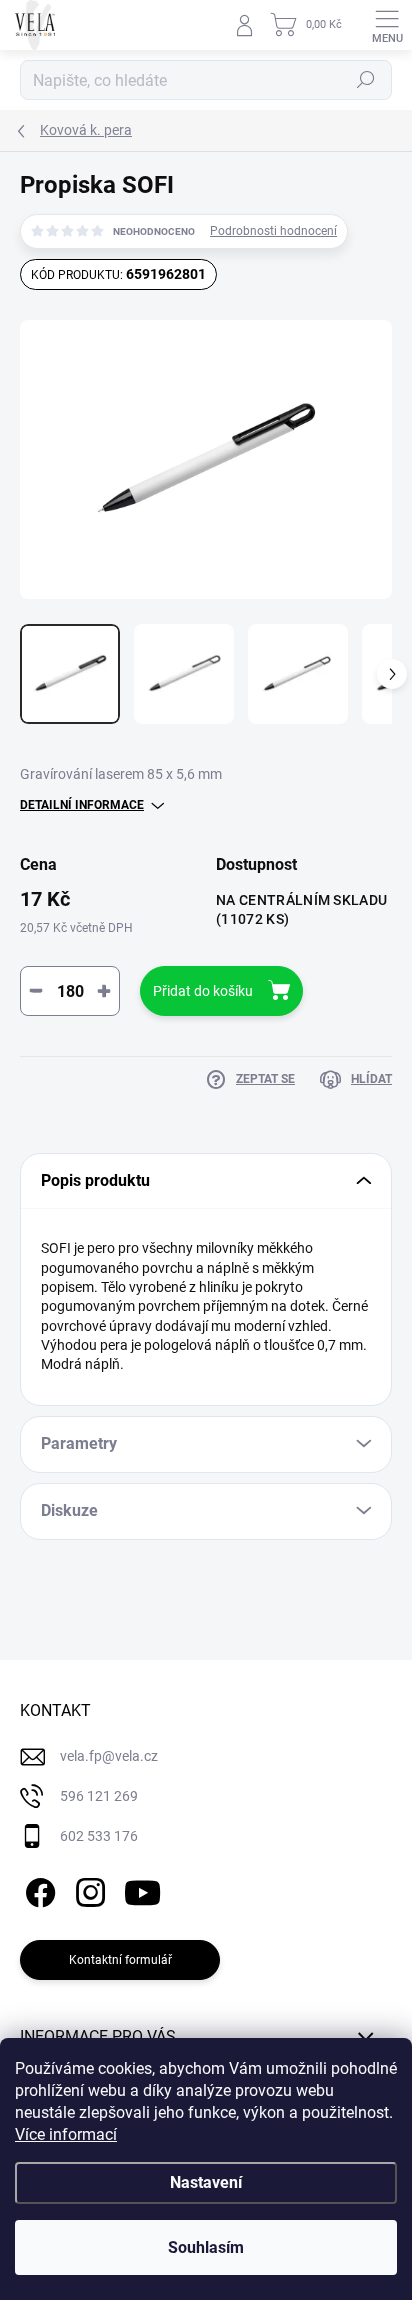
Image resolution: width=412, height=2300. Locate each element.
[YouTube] (142, 1888)
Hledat (366, 80)
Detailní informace (82, 805)
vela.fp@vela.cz (109, 1756)
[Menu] (387, 25)
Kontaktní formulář (120, 1960)
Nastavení (206, 2182)
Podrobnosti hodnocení (273, 231)
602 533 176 (99, 1836)
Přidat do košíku (203, 991)
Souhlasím (206, 2247)
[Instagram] (87, 1888)
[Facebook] (37, 1888)
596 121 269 (99, 1796)
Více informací (66, 2134)
